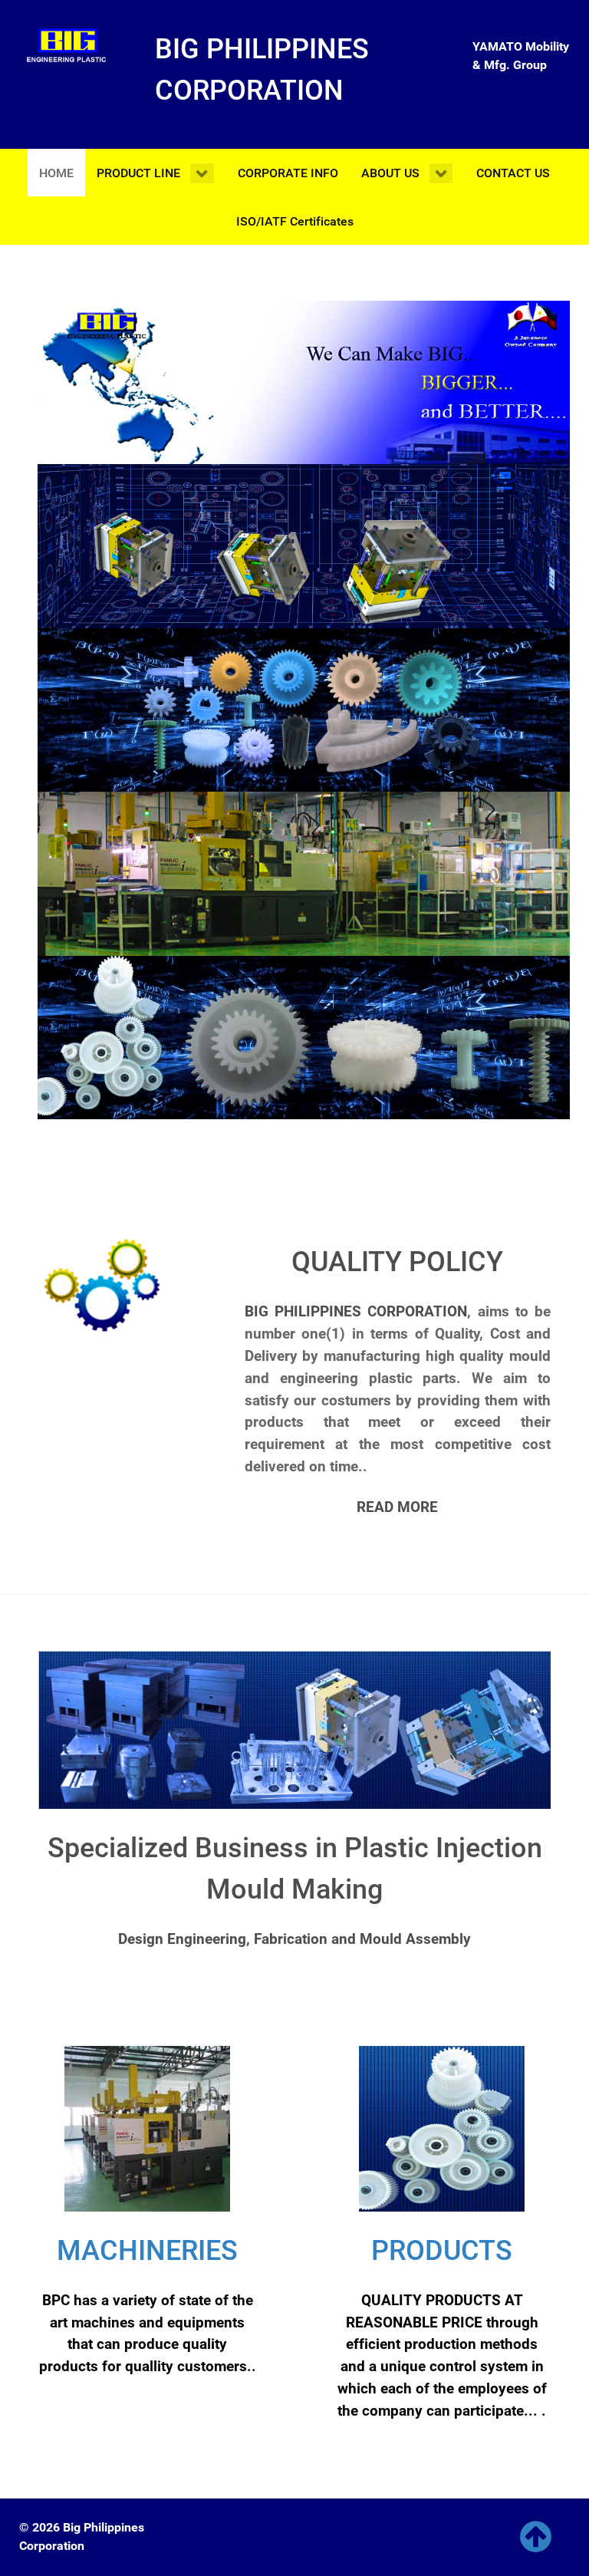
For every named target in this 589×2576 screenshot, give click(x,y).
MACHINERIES (147, 2251)
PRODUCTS (442, 2251)
